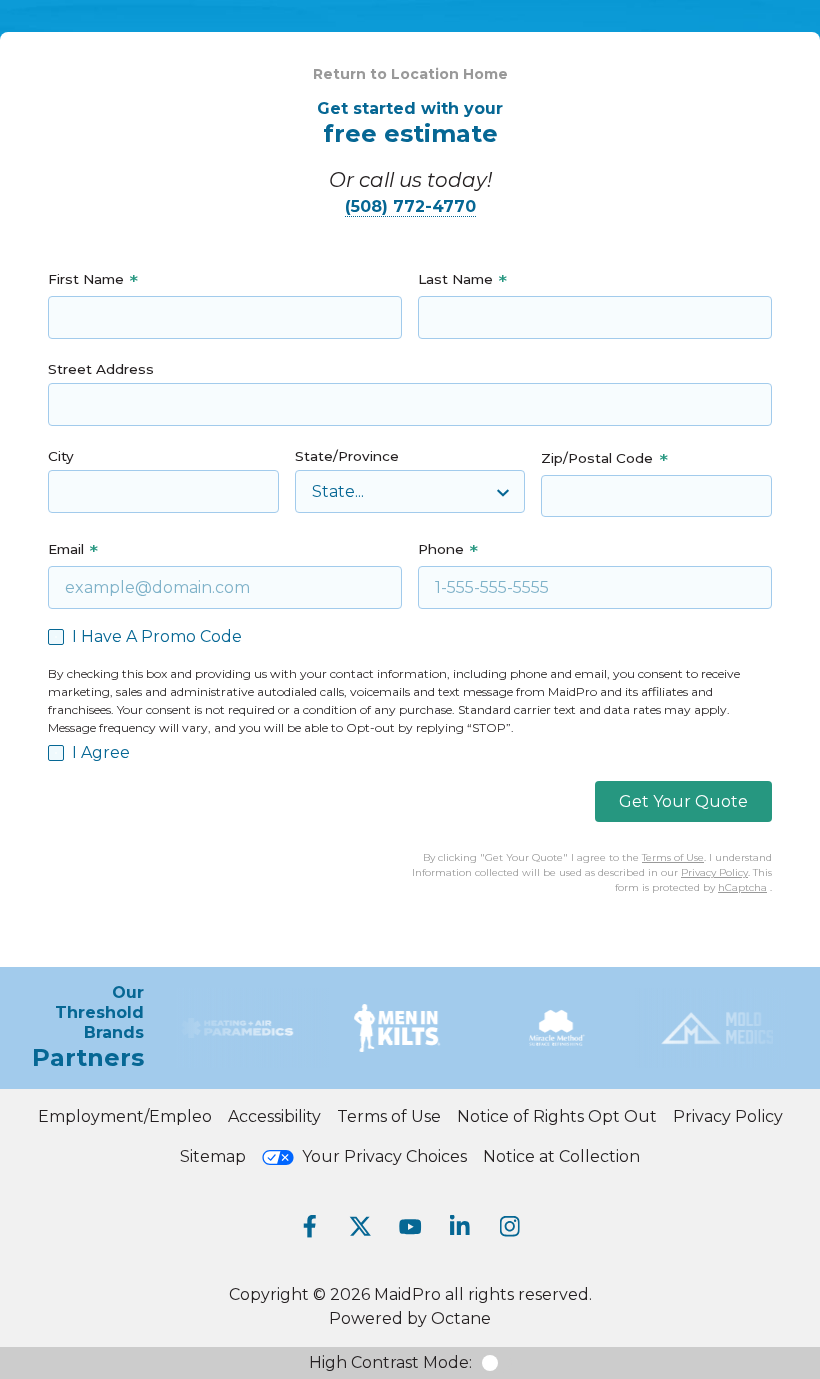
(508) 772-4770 (410, 206)
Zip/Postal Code (597, 458)
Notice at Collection (561, 1156)
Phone (441, 549)
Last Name (455, 279)
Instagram (510, 1226)
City (61, 456)
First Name (86, 279)
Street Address (101, 369)
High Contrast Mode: (390, 1362)
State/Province (347, 456)
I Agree (101, 752)
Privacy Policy (714, 872)
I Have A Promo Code (157, 636)
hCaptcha (742, 887)
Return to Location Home (410, 74)
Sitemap (213, 1156)
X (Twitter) (360, 1226)
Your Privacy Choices (384, 1156)
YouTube (410, 1226)
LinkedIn (460, 1226)
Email (66, 549)
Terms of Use (673, 857)
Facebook (310, 1226)
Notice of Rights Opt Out (557, 1116)
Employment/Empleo (125, 1116)
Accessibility (274, 1116)
